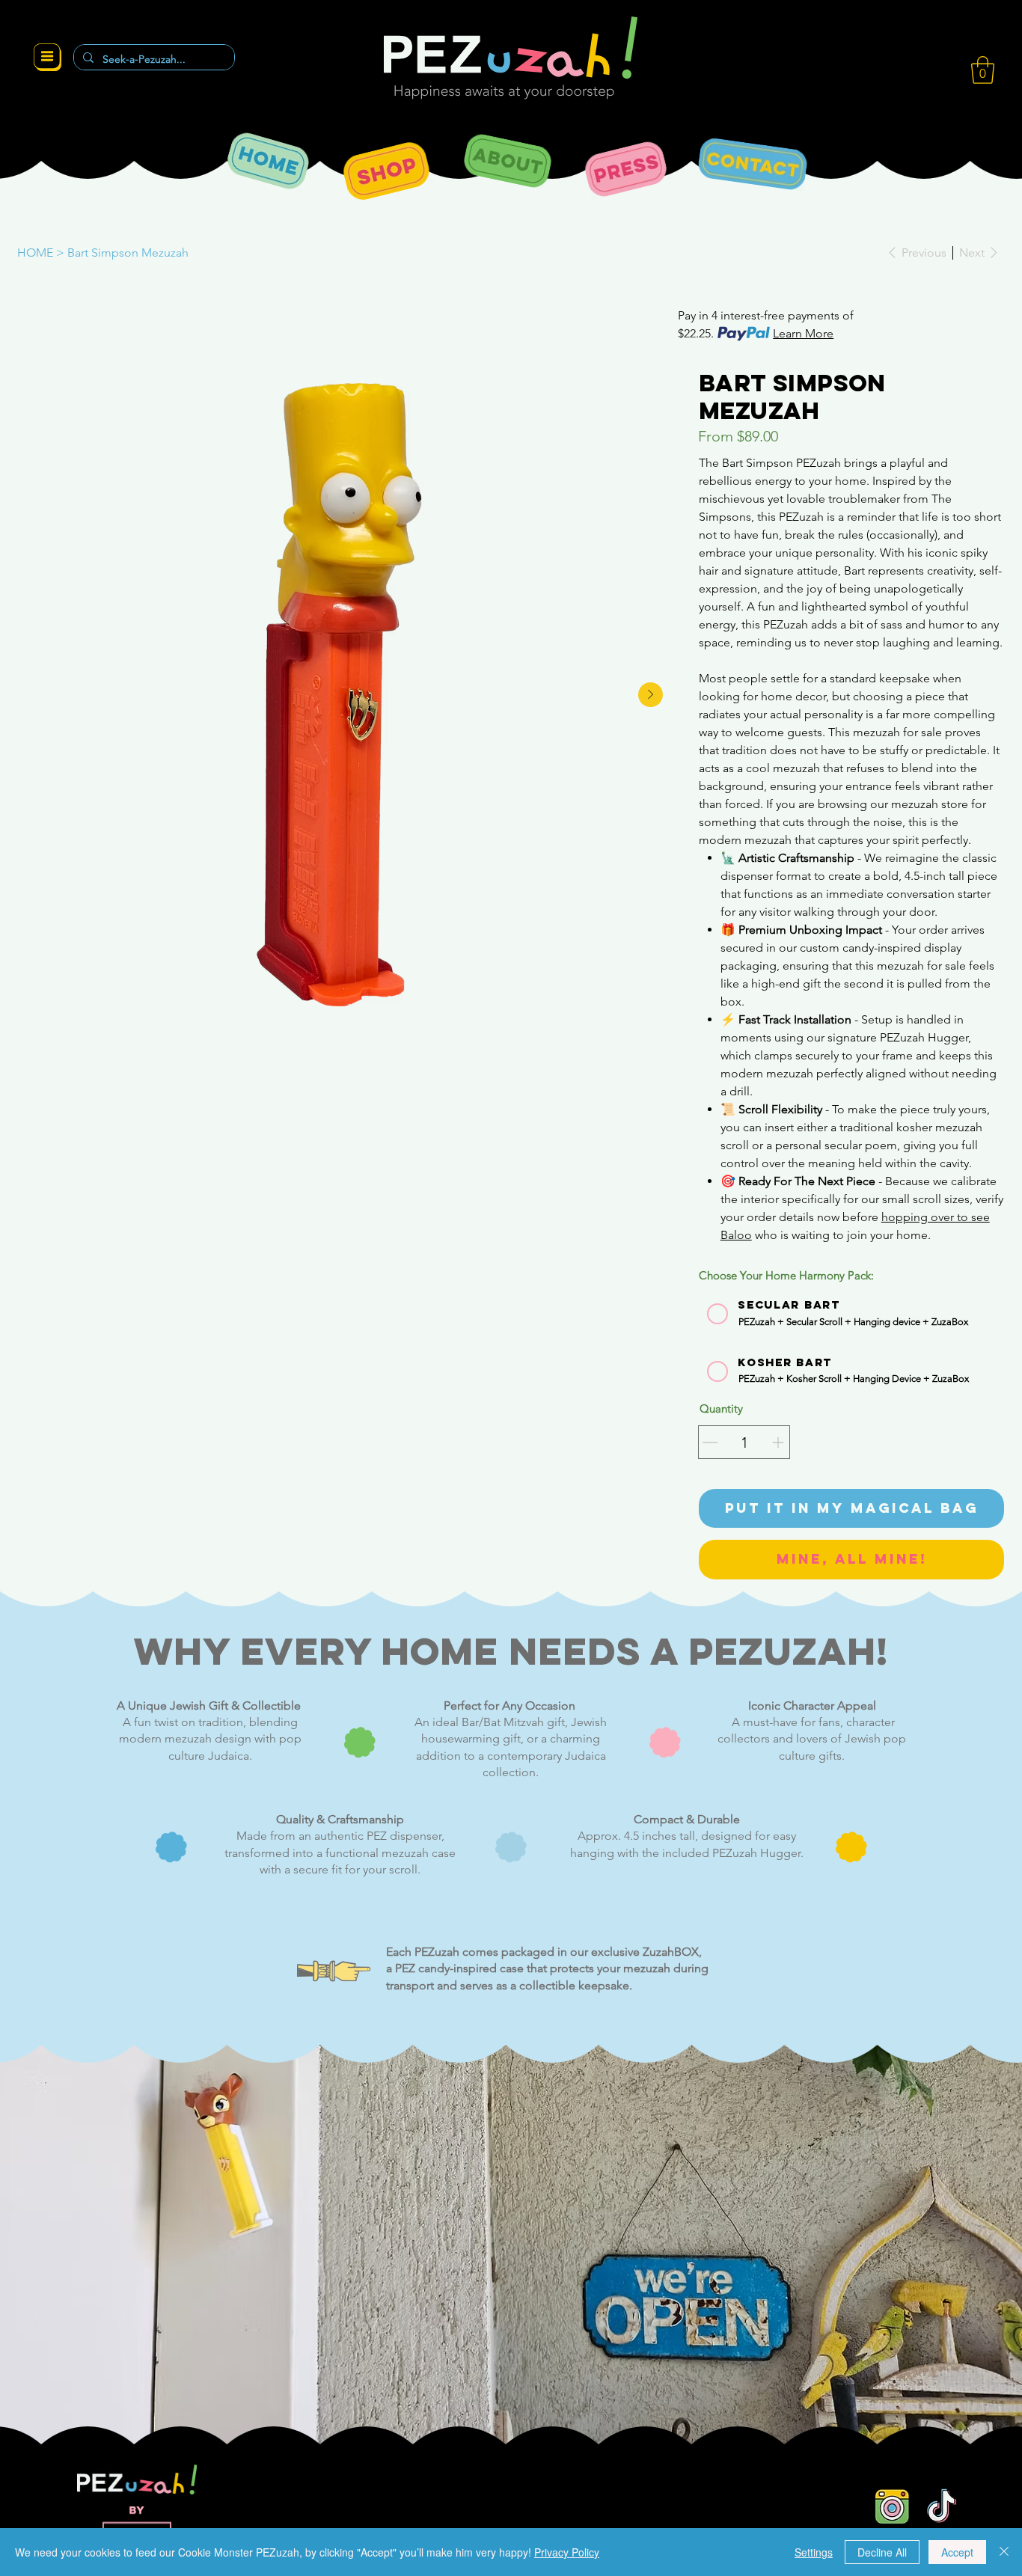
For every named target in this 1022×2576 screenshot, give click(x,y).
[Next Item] (651, 695)
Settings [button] (814, 2552)
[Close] (1004, 2552)
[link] (983, 70)
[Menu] (47, 58)
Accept (957, 2552)
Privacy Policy (567, 2552)
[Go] (710, 1443)
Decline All (882, 2552)
